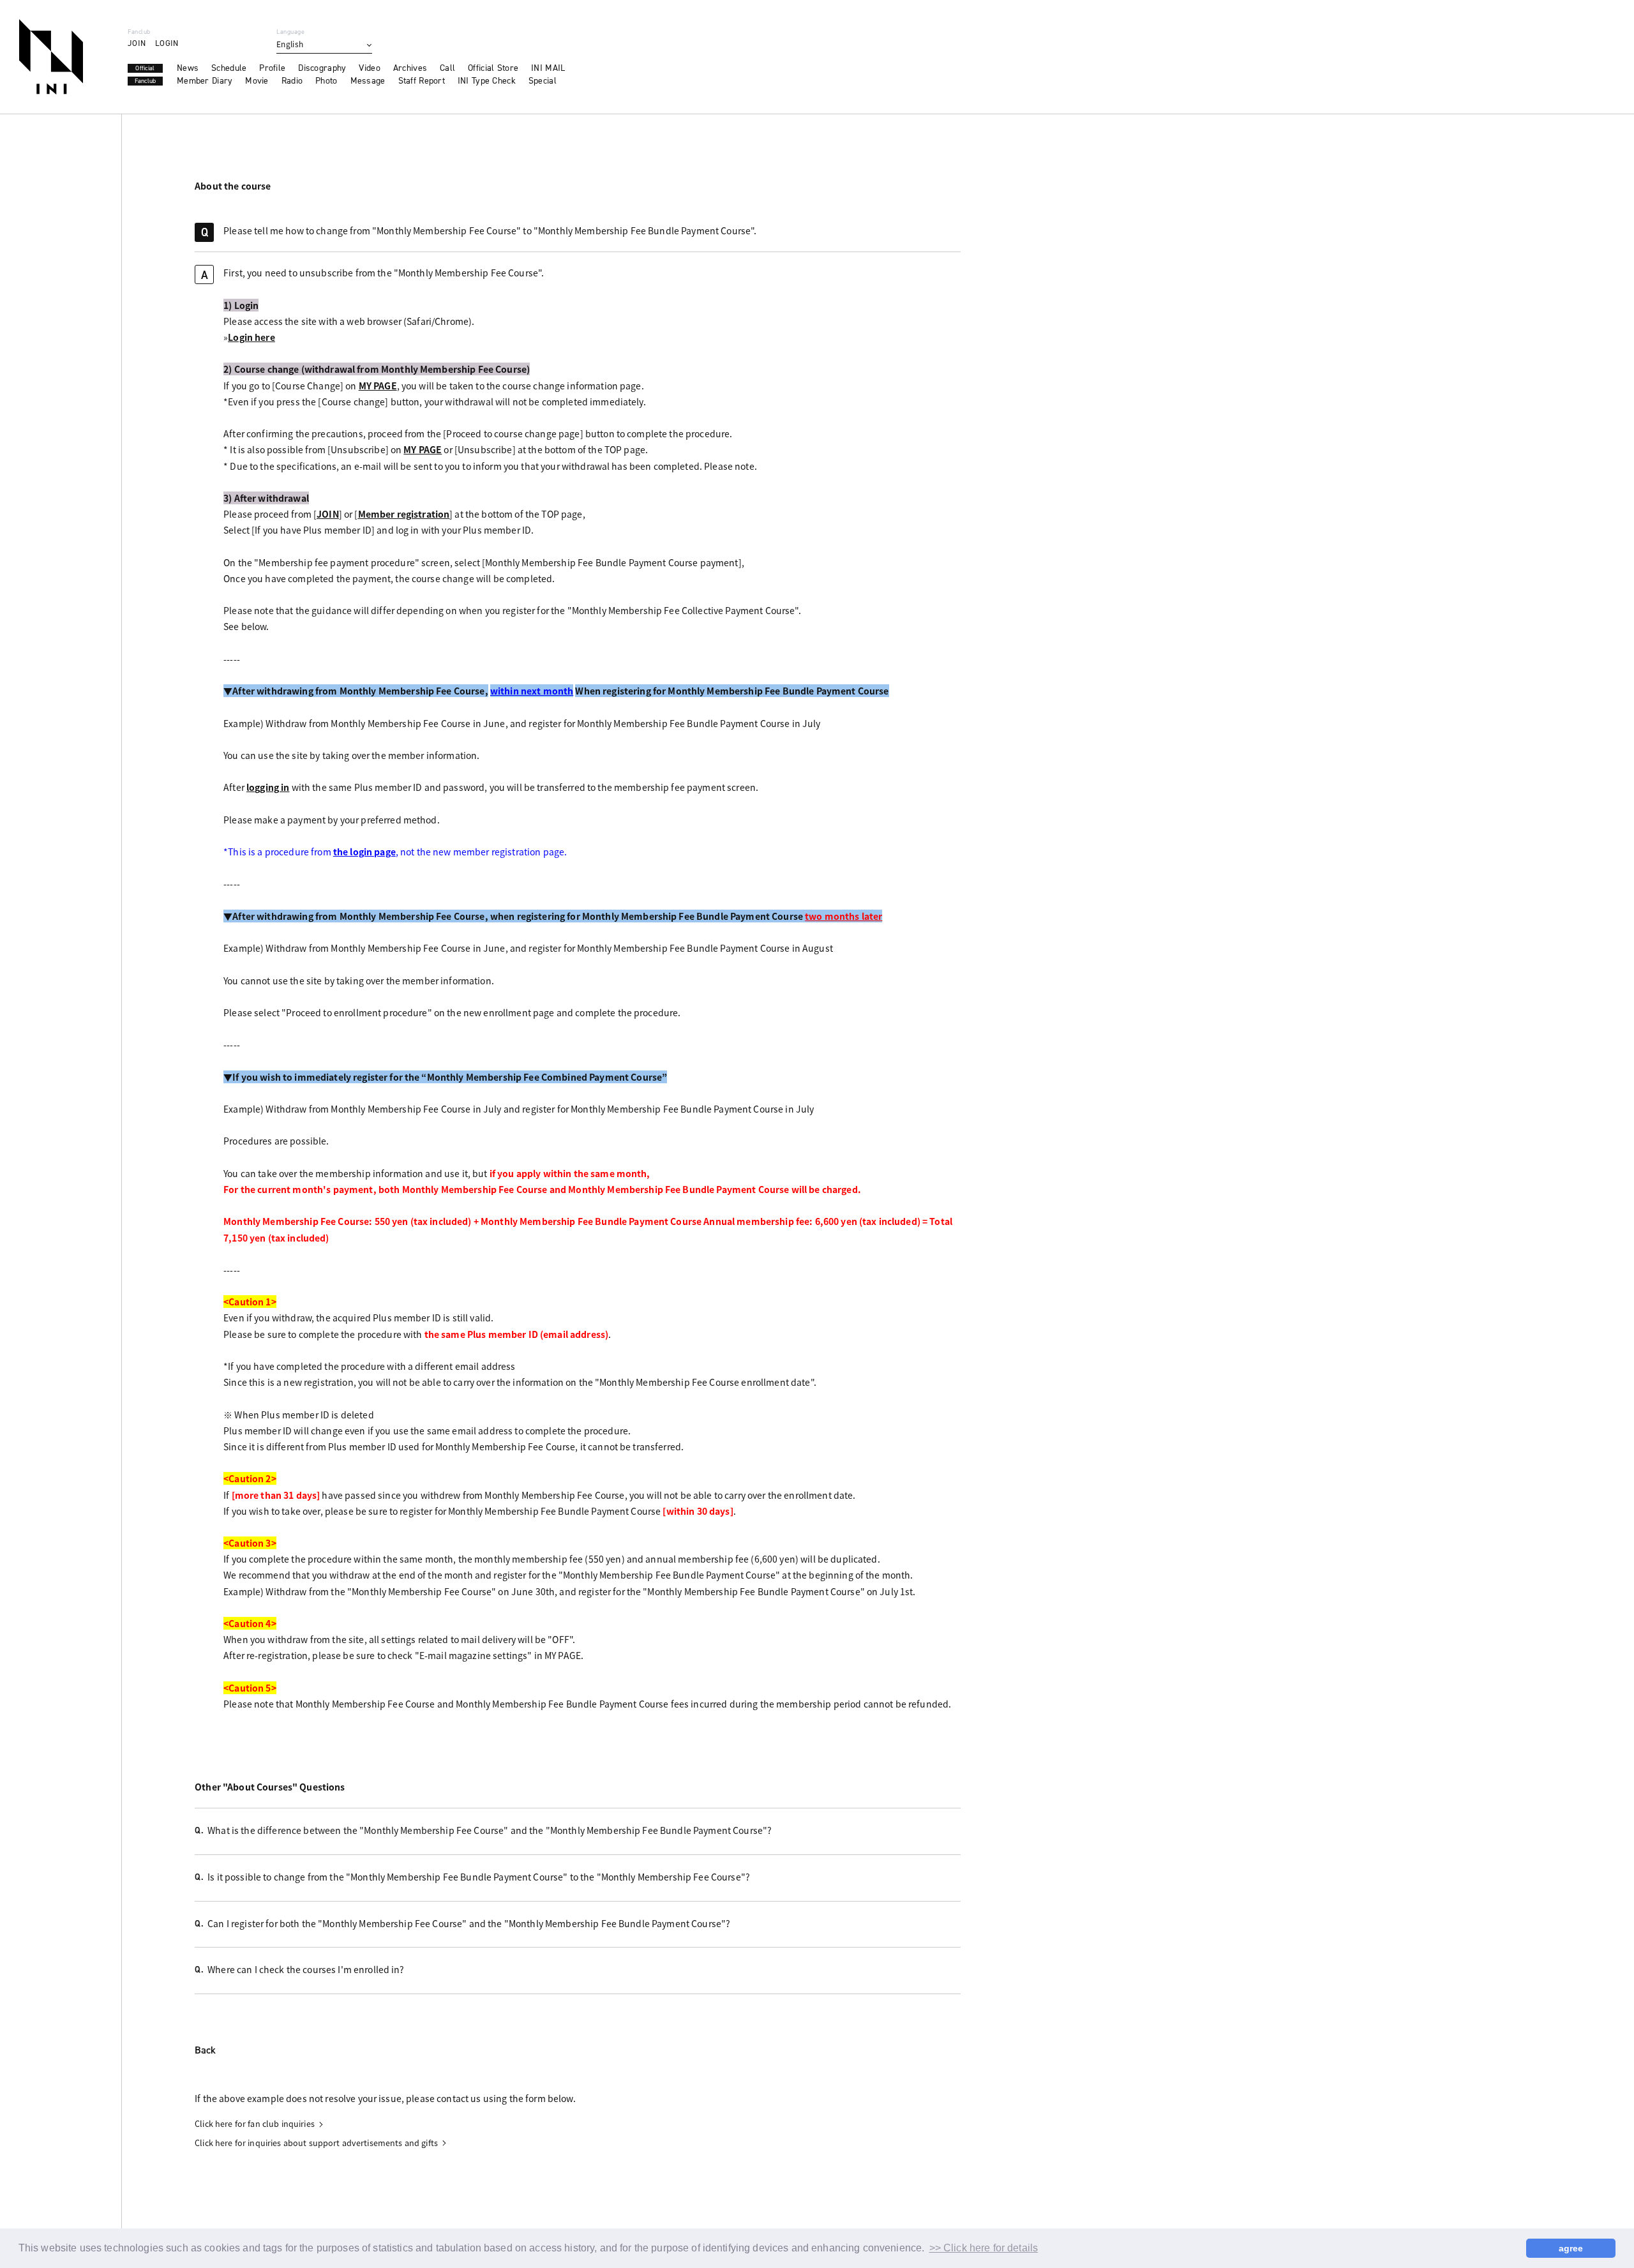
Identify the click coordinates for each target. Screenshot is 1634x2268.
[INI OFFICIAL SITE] (51, 57)
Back (205, 2051)
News (188, 68)
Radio (292, 81)
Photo (326, 81)
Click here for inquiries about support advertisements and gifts (316, 2143)
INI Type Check (487, 81)
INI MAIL (548, 68)
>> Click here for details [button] (984, 2248)
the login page (364, 852)
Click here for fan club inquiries (255, 2124)
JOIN (137, 43)
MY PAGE (378, 386)
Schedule (229, 68)
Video (369, 68)
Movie (257, 81)
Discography (322, 68)
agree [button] (1571, 2248)
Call (447, 68)
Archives (410, 68)
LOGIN (167, 43)
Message (368, 81)
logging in (268, 787)
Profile (272, 68)
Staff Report (422, 81)
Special (543, 81)
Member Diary (205, 81)
